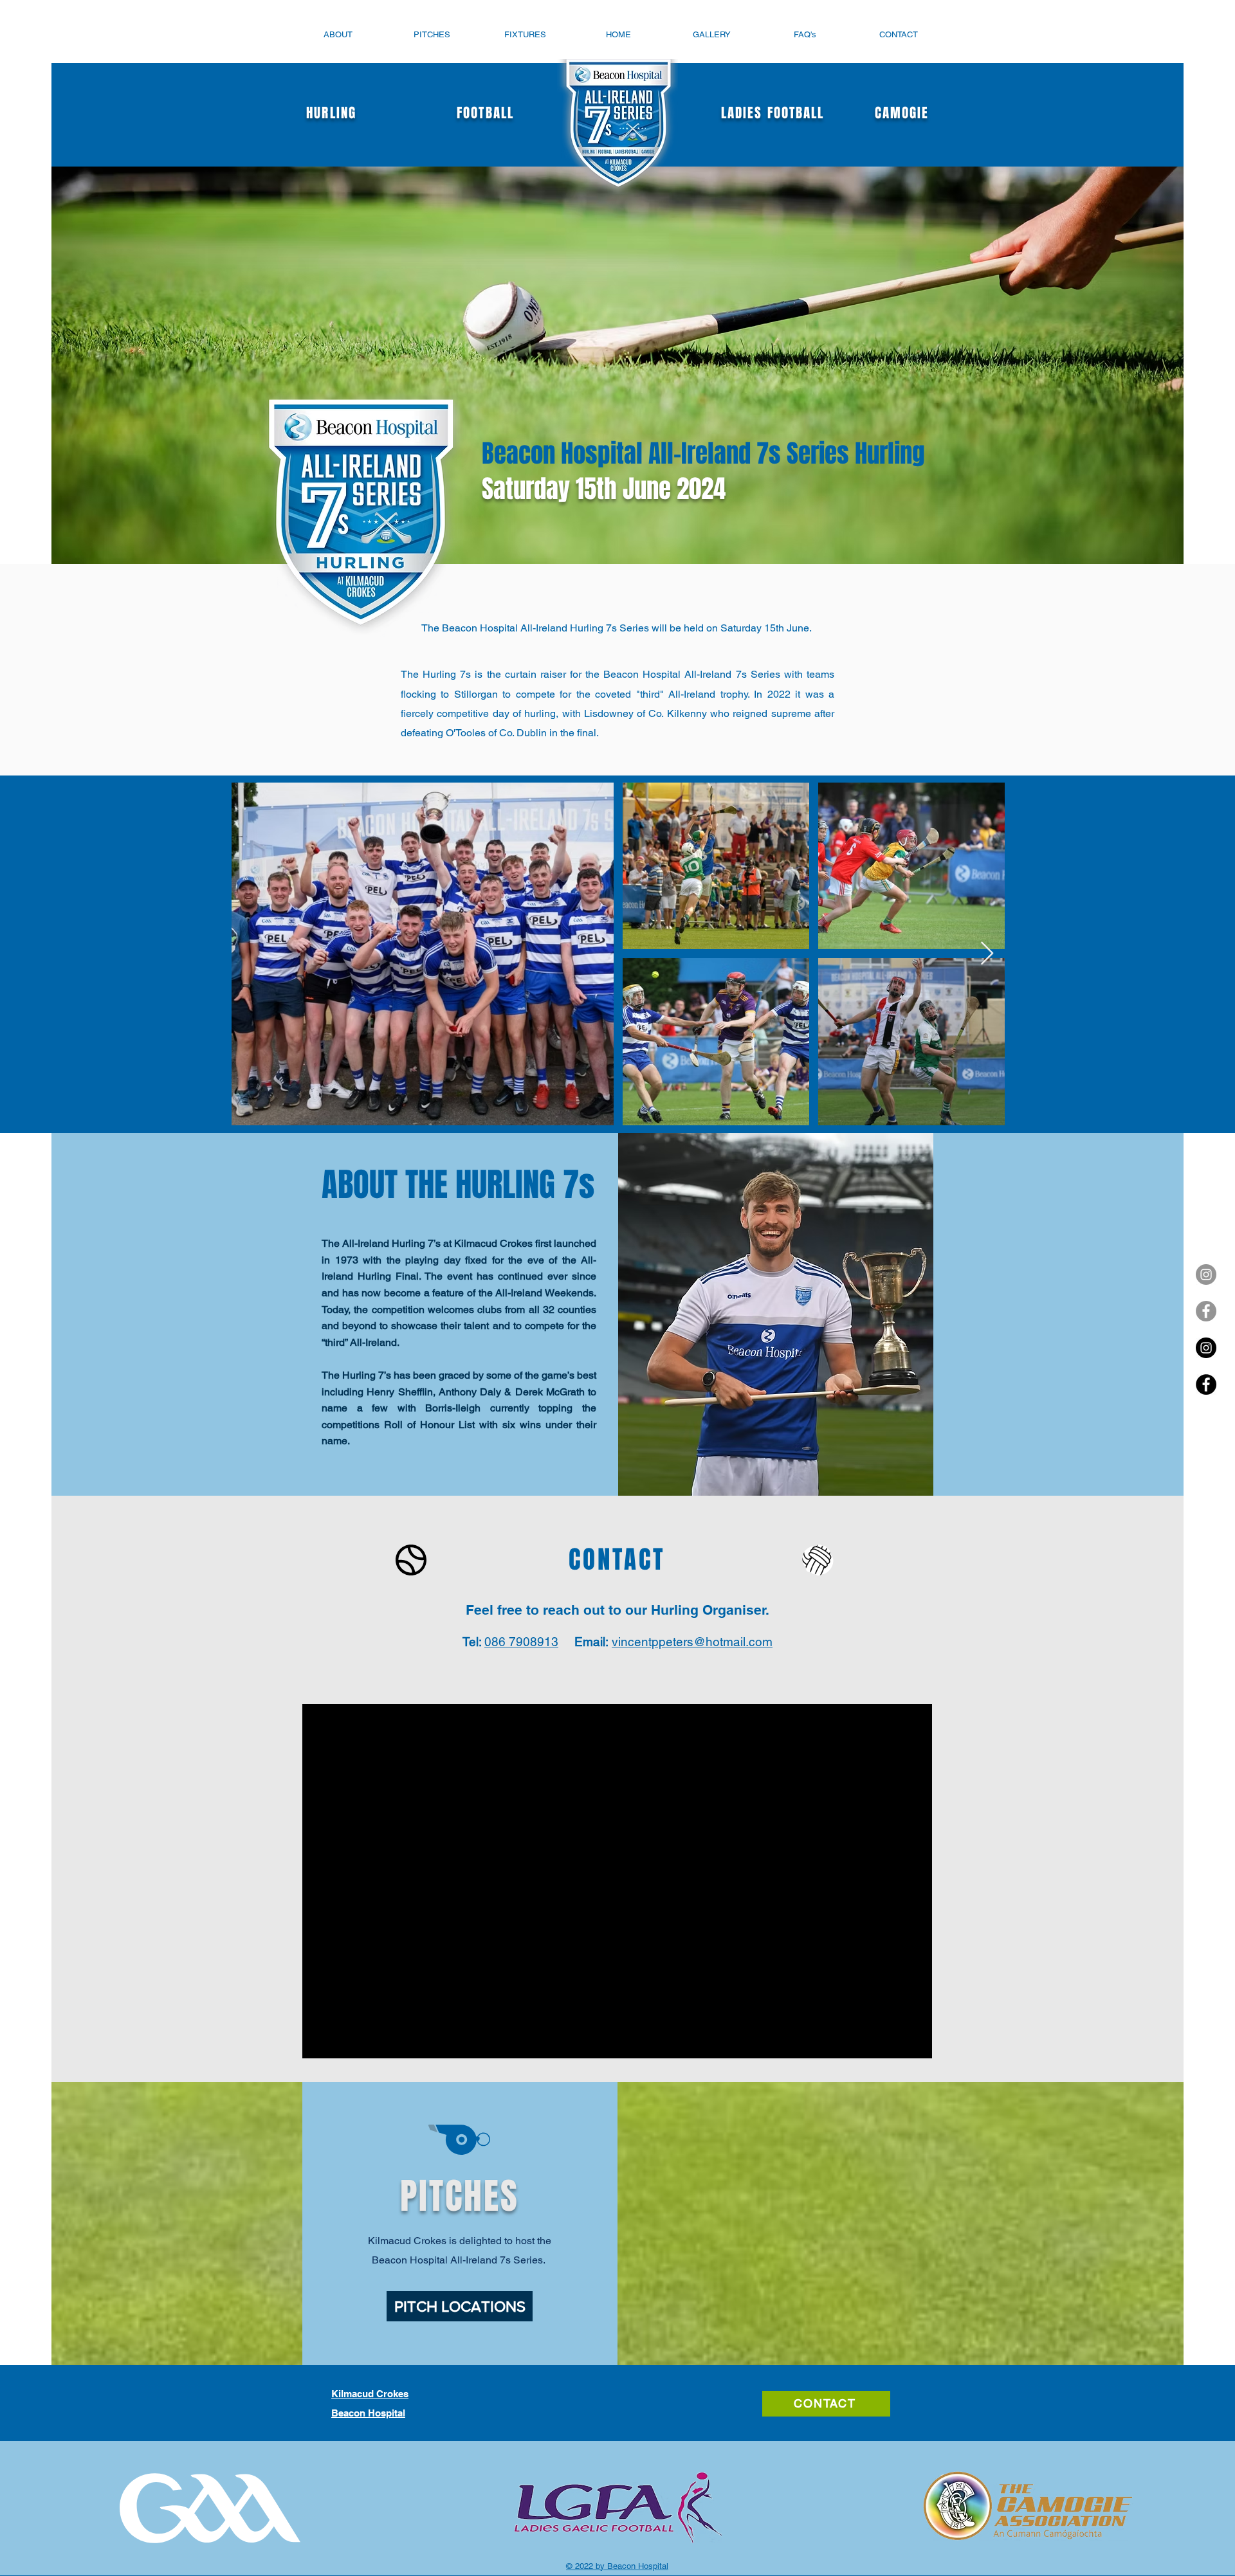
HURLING (338, 113)
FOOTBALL (485, 113)
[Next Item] (987, 954)
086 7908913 (521, 1642)
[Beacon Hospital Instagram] (1206, 1274)
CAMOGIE (897, 113)
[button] (338, 34)
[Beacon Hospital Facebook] (1206, 1311)
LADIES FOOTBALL (775, 113)
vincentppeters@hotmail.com (692, 1642)
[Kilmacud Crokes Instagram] (1206, 1348)
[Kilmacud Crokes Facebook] (1206, 1384)
